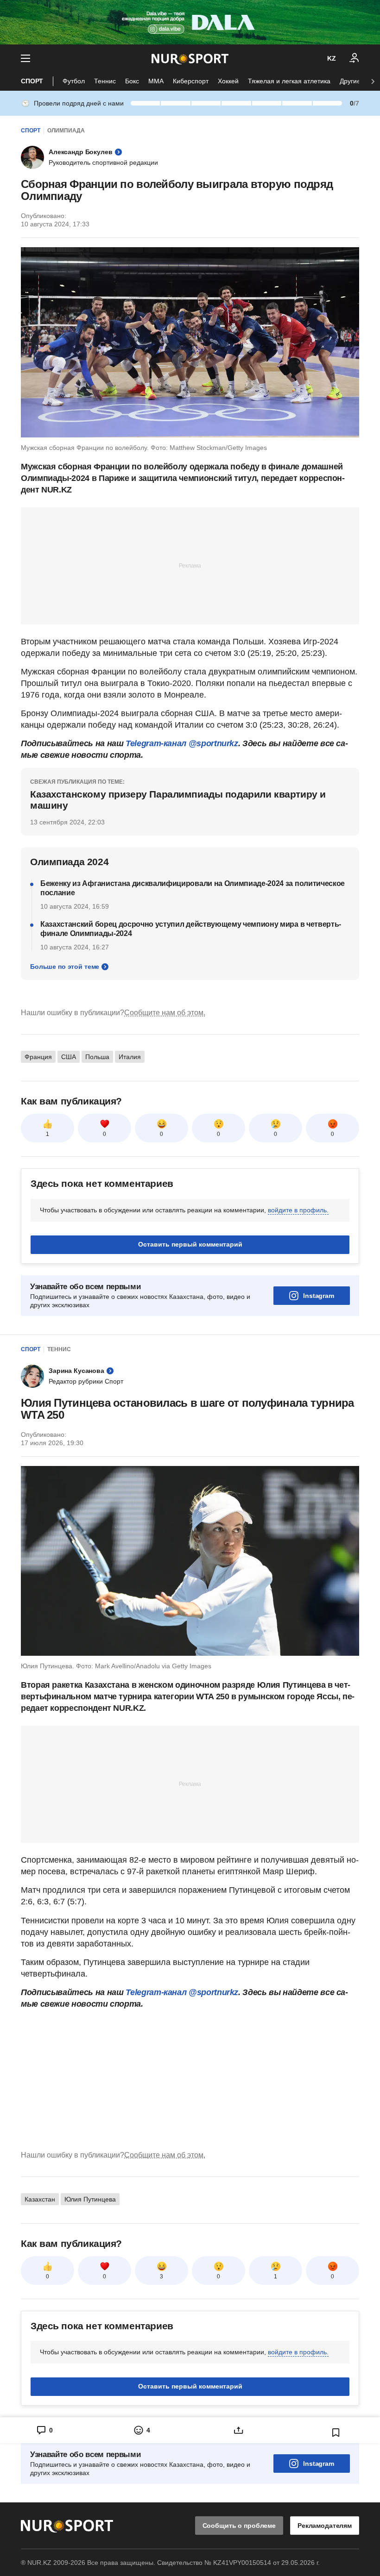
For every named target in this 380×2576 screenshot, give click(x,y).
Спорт (32, 81)
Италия (130, 1057)
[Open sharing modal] (239, 2430)
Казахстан (40, 2199)
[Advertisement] (190, 565)
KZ (332, 58)
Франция (38, 1057)
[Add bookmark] (336, 2433)
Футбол (74, 81)
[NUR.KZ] (190, 59)
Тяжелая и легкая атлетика (289, 81)
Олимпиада (66, 131)
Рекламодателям (325, 2526)
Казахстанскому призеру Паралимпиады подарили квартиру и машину (178, 800)
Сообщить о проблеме (239, 2526)
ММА (156, 81)
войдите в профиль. (298, 1210)
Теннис (105, 81)
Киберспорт (191, 81)
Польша (97, 1057)
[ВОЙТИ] (355, 58)
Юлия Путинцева (90, 2199)
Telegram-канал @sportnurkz (182, 743)
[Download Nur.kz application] (190, 22)
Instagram (319, 1296)
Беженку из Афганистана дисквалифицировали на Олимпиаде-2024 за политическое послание (193, 888)
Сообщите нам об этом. (165, 1013)
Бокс (132, 81)
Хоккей (228, 81)
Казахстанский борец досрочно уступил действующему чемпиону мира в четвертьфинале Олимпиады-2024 (191, 929)
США (69, 1057)
